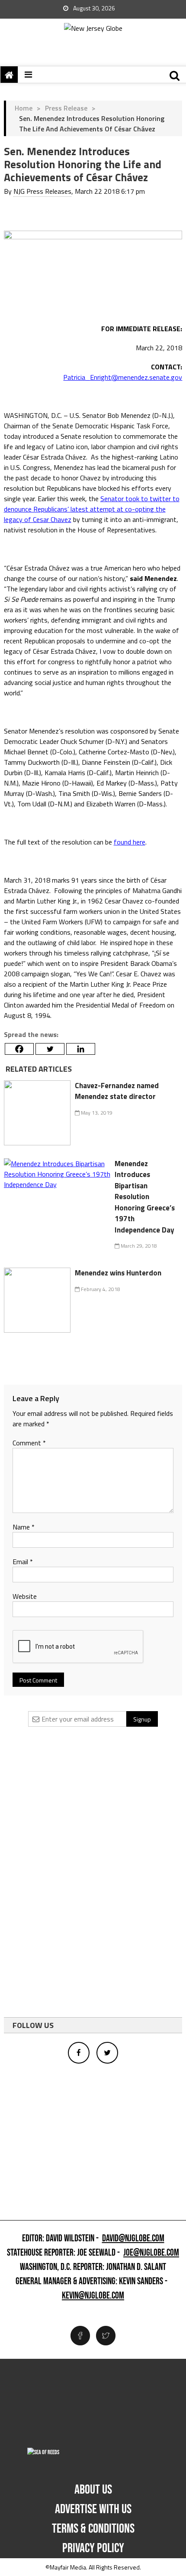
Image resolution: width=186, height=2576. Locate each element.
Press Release (66, 108)
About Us (93, 2490)
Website (25, 1596)
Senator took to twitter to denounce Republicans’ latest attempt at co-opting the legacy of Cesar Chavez (92, 509)
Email (23, 1562)
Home (24, 108)
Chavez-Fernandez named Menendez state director (117, 1091)
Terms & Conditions (93, 2529)
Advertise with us (93, 2509)
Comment (29, 1443)
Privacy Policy (93, 2548)
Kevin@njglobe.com (93, 2296)
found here (130, 842)
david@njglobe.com (133, 2239)
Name (24, 1527)
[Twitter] (50, 1049)
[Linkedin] (81, 1049)
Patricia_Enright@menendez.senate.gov (123, 377)
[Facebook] (19, 1049)
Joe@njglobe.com (151, 2253)
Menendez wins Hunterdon (118, 1273)
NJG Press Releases (42, 191)
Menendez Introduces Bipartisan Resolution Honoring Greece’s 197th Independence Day (145, 1197)
